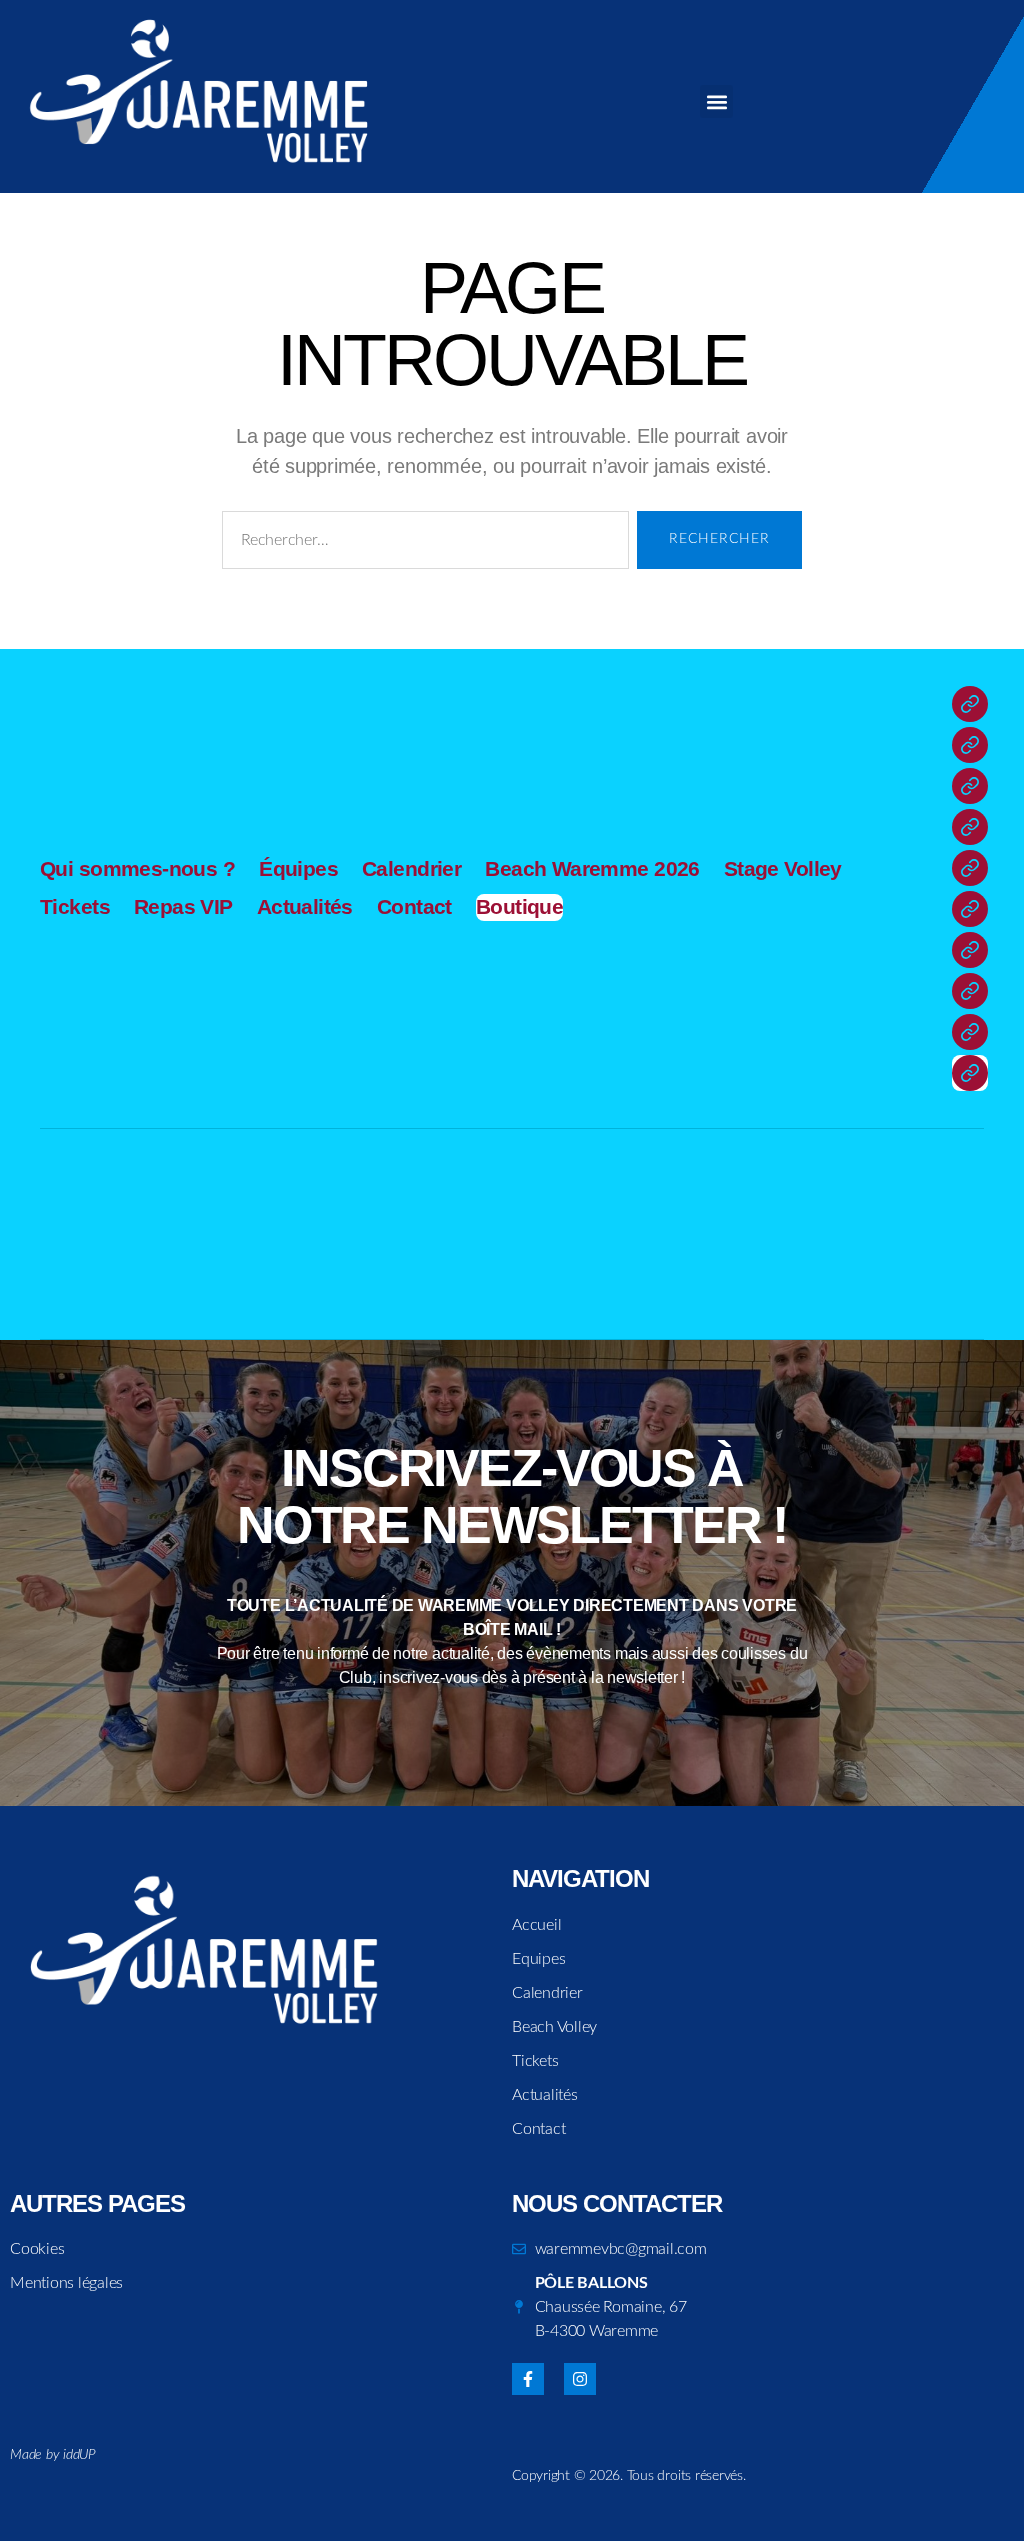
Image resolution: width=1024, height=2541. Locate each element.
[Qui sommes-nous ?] (970, 704)
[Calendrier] (970, 786)
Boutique (519, 906)
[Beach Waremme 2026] (970, 827)
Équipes (298, 868)
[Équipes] (970, 745)
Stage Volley (783, 868)
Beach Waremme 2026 (592, 868)
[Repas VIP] (970, 950)
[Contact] (970, 1032)
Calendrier (411, 868)
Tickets (75, 906)
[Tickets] (970, 909)
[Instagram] (580, 2379)
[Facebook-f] (528, 2379)
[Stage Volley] (970, 868)
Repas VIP (183, 906)
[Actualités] (970, 991)
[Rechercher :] (421, 544)
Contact (414, 906)
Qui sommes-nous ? (137, 868)
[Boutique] (970, 1073)
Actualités (305, 906)
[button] (716, 101)
